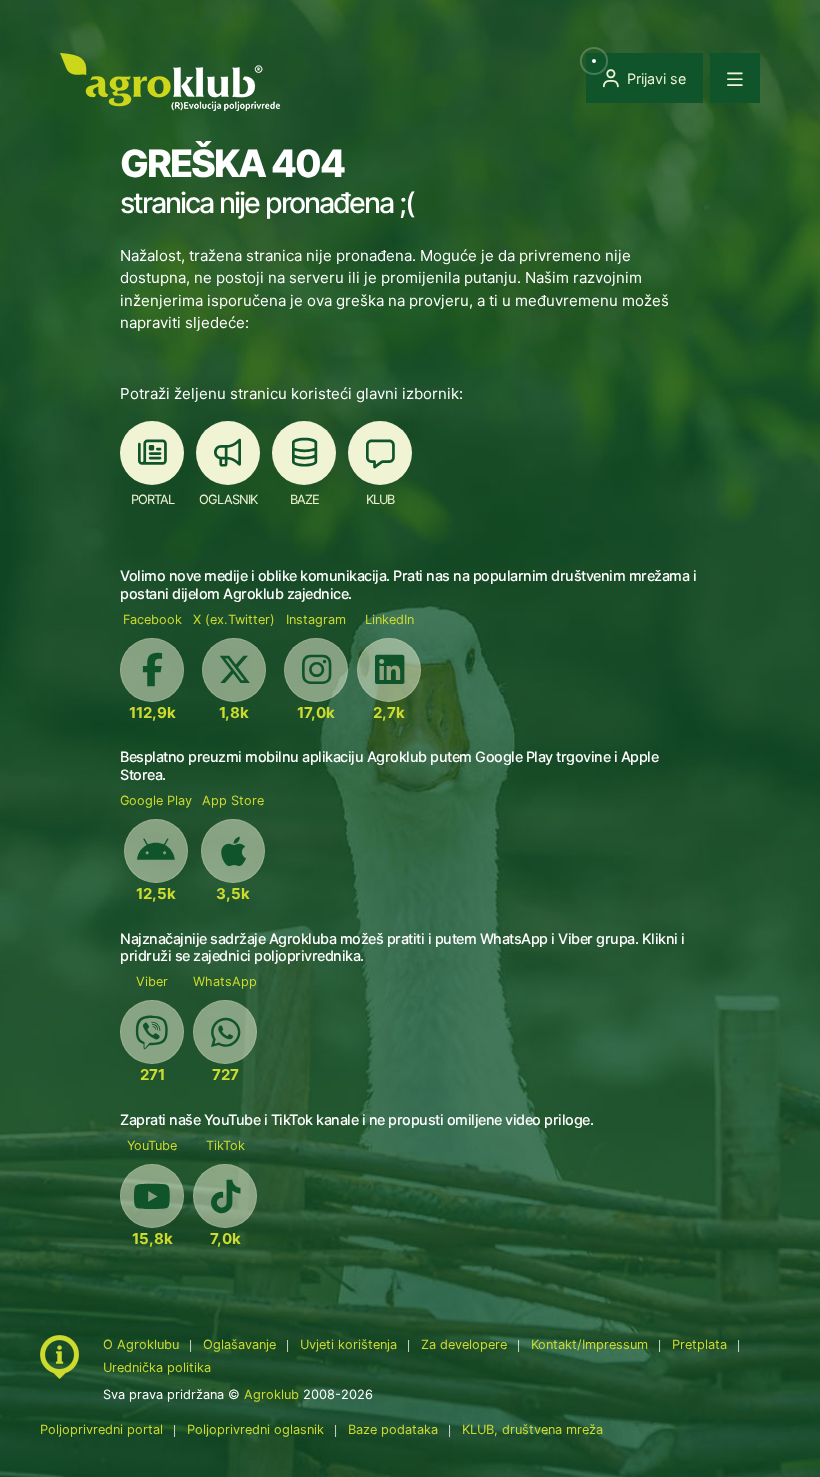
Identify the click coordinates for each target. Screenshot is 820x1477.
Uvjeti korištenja (348, 1344)
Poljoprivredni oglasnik (257, 1429)
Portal (152, 499)
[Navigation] (735, 78)
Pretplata (699, 1344)
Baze (304, 499)
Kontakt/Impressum (589, 1344)
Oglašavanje (239, 1344)
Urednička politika (157, 1367)
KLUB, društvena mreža (532, 1429)
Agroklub (271, 1394)
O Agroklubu (141, 1344)
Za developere (464, 1344)
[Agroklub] (170, 80)
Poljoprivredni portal (103, 1429)
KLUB (380, 499)
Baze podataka (395, 1429)
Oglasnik (228, 499)
